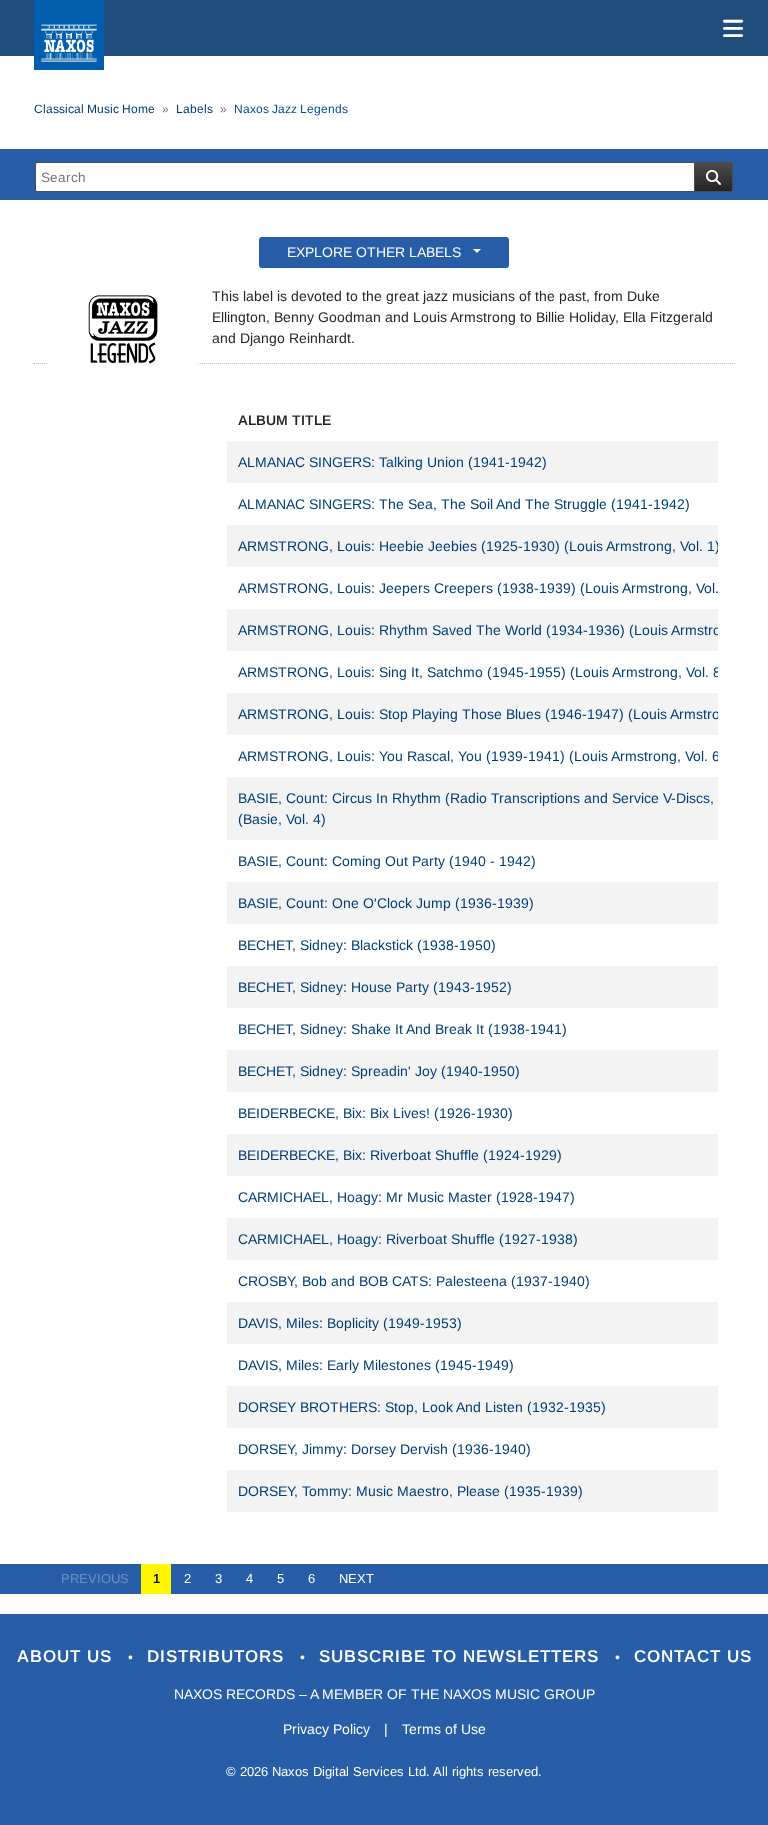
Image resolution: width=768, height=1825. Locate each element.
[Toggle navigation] (729, 28)
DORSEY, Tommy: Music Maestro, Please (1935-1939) (410, 1491)
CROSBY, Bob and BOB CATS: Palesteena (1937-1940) (414, 1281)
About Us (67, 1656)
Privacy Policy (326, 1729)
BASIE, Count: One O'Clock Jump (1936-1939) (386, 903)
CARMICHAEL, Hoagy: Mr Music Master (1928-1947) (406, 1197)
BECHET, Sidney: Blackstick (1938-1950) (367, 945)
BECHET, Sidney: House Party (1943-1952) (375, 987)
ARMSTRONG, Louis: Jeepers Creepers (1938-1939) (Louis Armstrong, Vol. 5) (487, 588)
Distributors (218, 1656)
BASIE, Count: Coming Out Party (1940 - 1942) (387, 861)
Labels (194, 109)
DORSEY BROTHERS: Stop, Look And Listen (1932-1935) (422, 1407)
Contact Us (693, 1656)
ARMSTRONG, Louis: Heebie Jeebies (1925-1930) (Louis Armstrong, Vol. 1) (479, 546)
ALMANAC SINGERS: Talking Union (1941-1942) (392, 462)
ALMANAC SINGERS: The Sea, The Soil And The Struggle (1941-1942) (464, 504)
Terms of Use (444, 1729)
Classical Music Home (94, 109)
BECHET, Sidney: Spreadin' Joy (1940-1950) (379, 1071)
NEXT (350, 1578)
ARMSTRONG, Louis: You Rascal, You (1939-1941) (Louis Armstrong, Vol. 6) (481, 756)
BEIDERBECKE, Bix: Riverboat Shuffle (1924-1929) (400, 1155)
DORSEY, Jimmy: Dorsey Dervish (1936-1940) (384, 1449)
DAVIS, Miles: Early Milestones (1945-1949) (376, 1365)
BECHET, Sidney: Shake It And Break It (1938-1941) (402, 1029)
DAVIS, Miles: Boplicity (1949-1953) (350, 1323)
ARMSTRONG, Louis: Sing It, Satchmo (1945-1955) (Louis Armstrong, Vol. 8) (482, 672)
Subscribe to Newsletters (462, 1656)
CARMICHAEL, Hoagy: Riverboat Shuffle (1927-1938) (408, 1239)
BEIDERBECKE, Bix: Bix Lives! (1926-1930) (375, 1113)
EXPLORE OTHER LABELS (378, 252)
